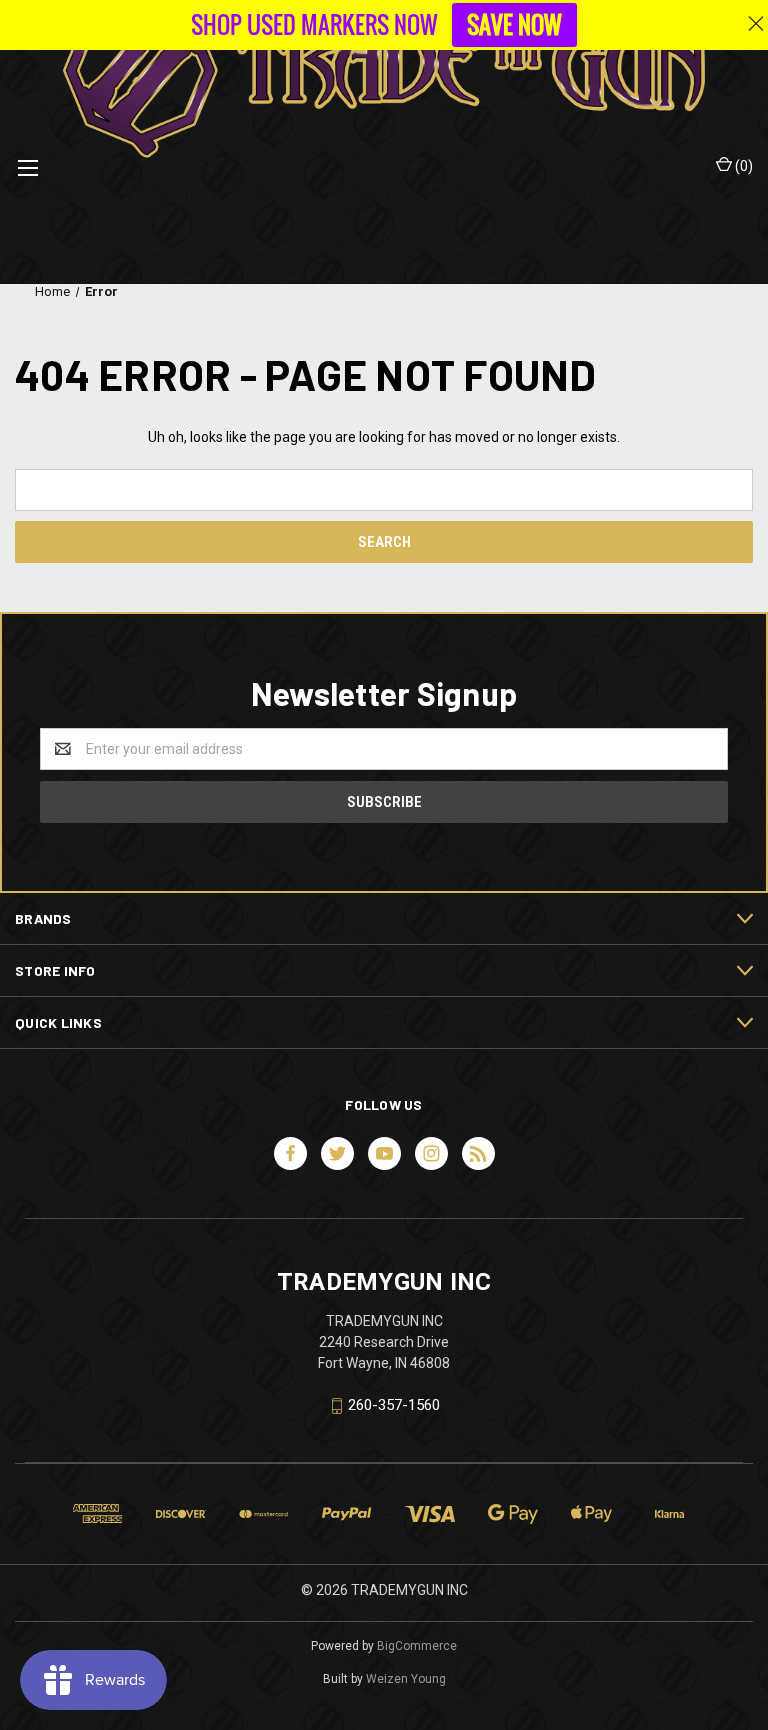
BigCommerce (417, 1646)
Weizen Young (406, 1679)
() (742, 166)
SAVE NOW (514, 25)
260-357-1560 (394, 1405)
